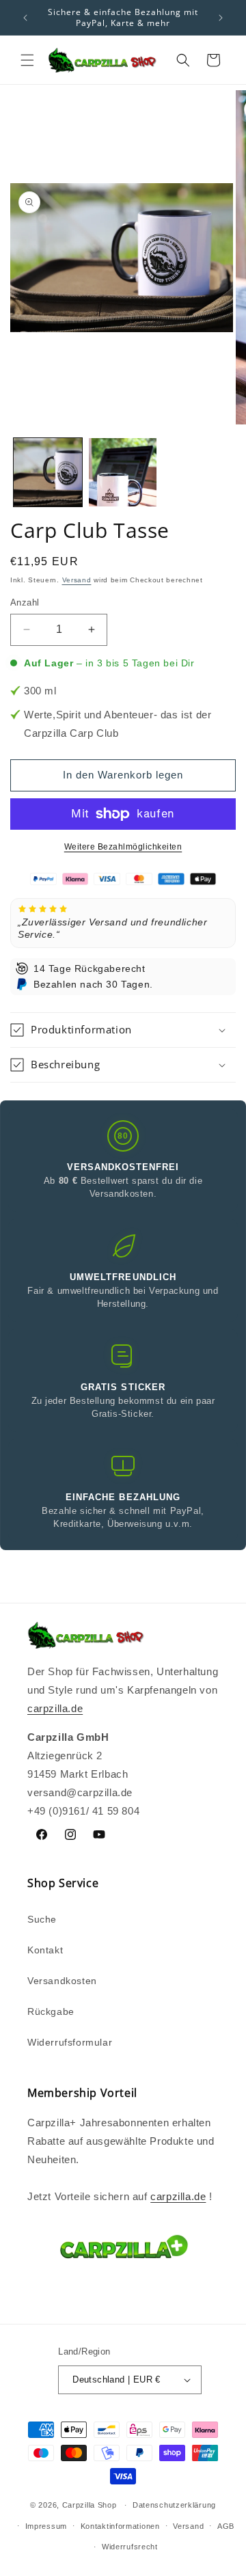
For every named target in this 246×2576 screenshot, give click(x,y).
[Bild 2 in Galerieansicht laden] (123, 472)
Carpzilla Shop (90, 2505)
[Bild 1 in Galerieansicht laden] (48, 472)
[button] (27, 60)
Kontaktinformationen (120, 2526)
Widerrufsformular (70, 2042)
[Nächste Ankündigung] (221, 18)
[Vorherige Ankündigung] (25, 18)
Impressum (46, 2526)
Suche (42, 1919)
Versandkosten (62, 1981)
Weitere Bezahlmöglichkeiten (123, 847)
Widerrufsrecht (130, 2547)
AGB (226, 2526)
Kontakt (45, 1950)
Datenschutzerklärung (174, 2505)
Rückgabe (51, 2011)
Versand (77, 580)
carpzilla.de (55, 1708)
